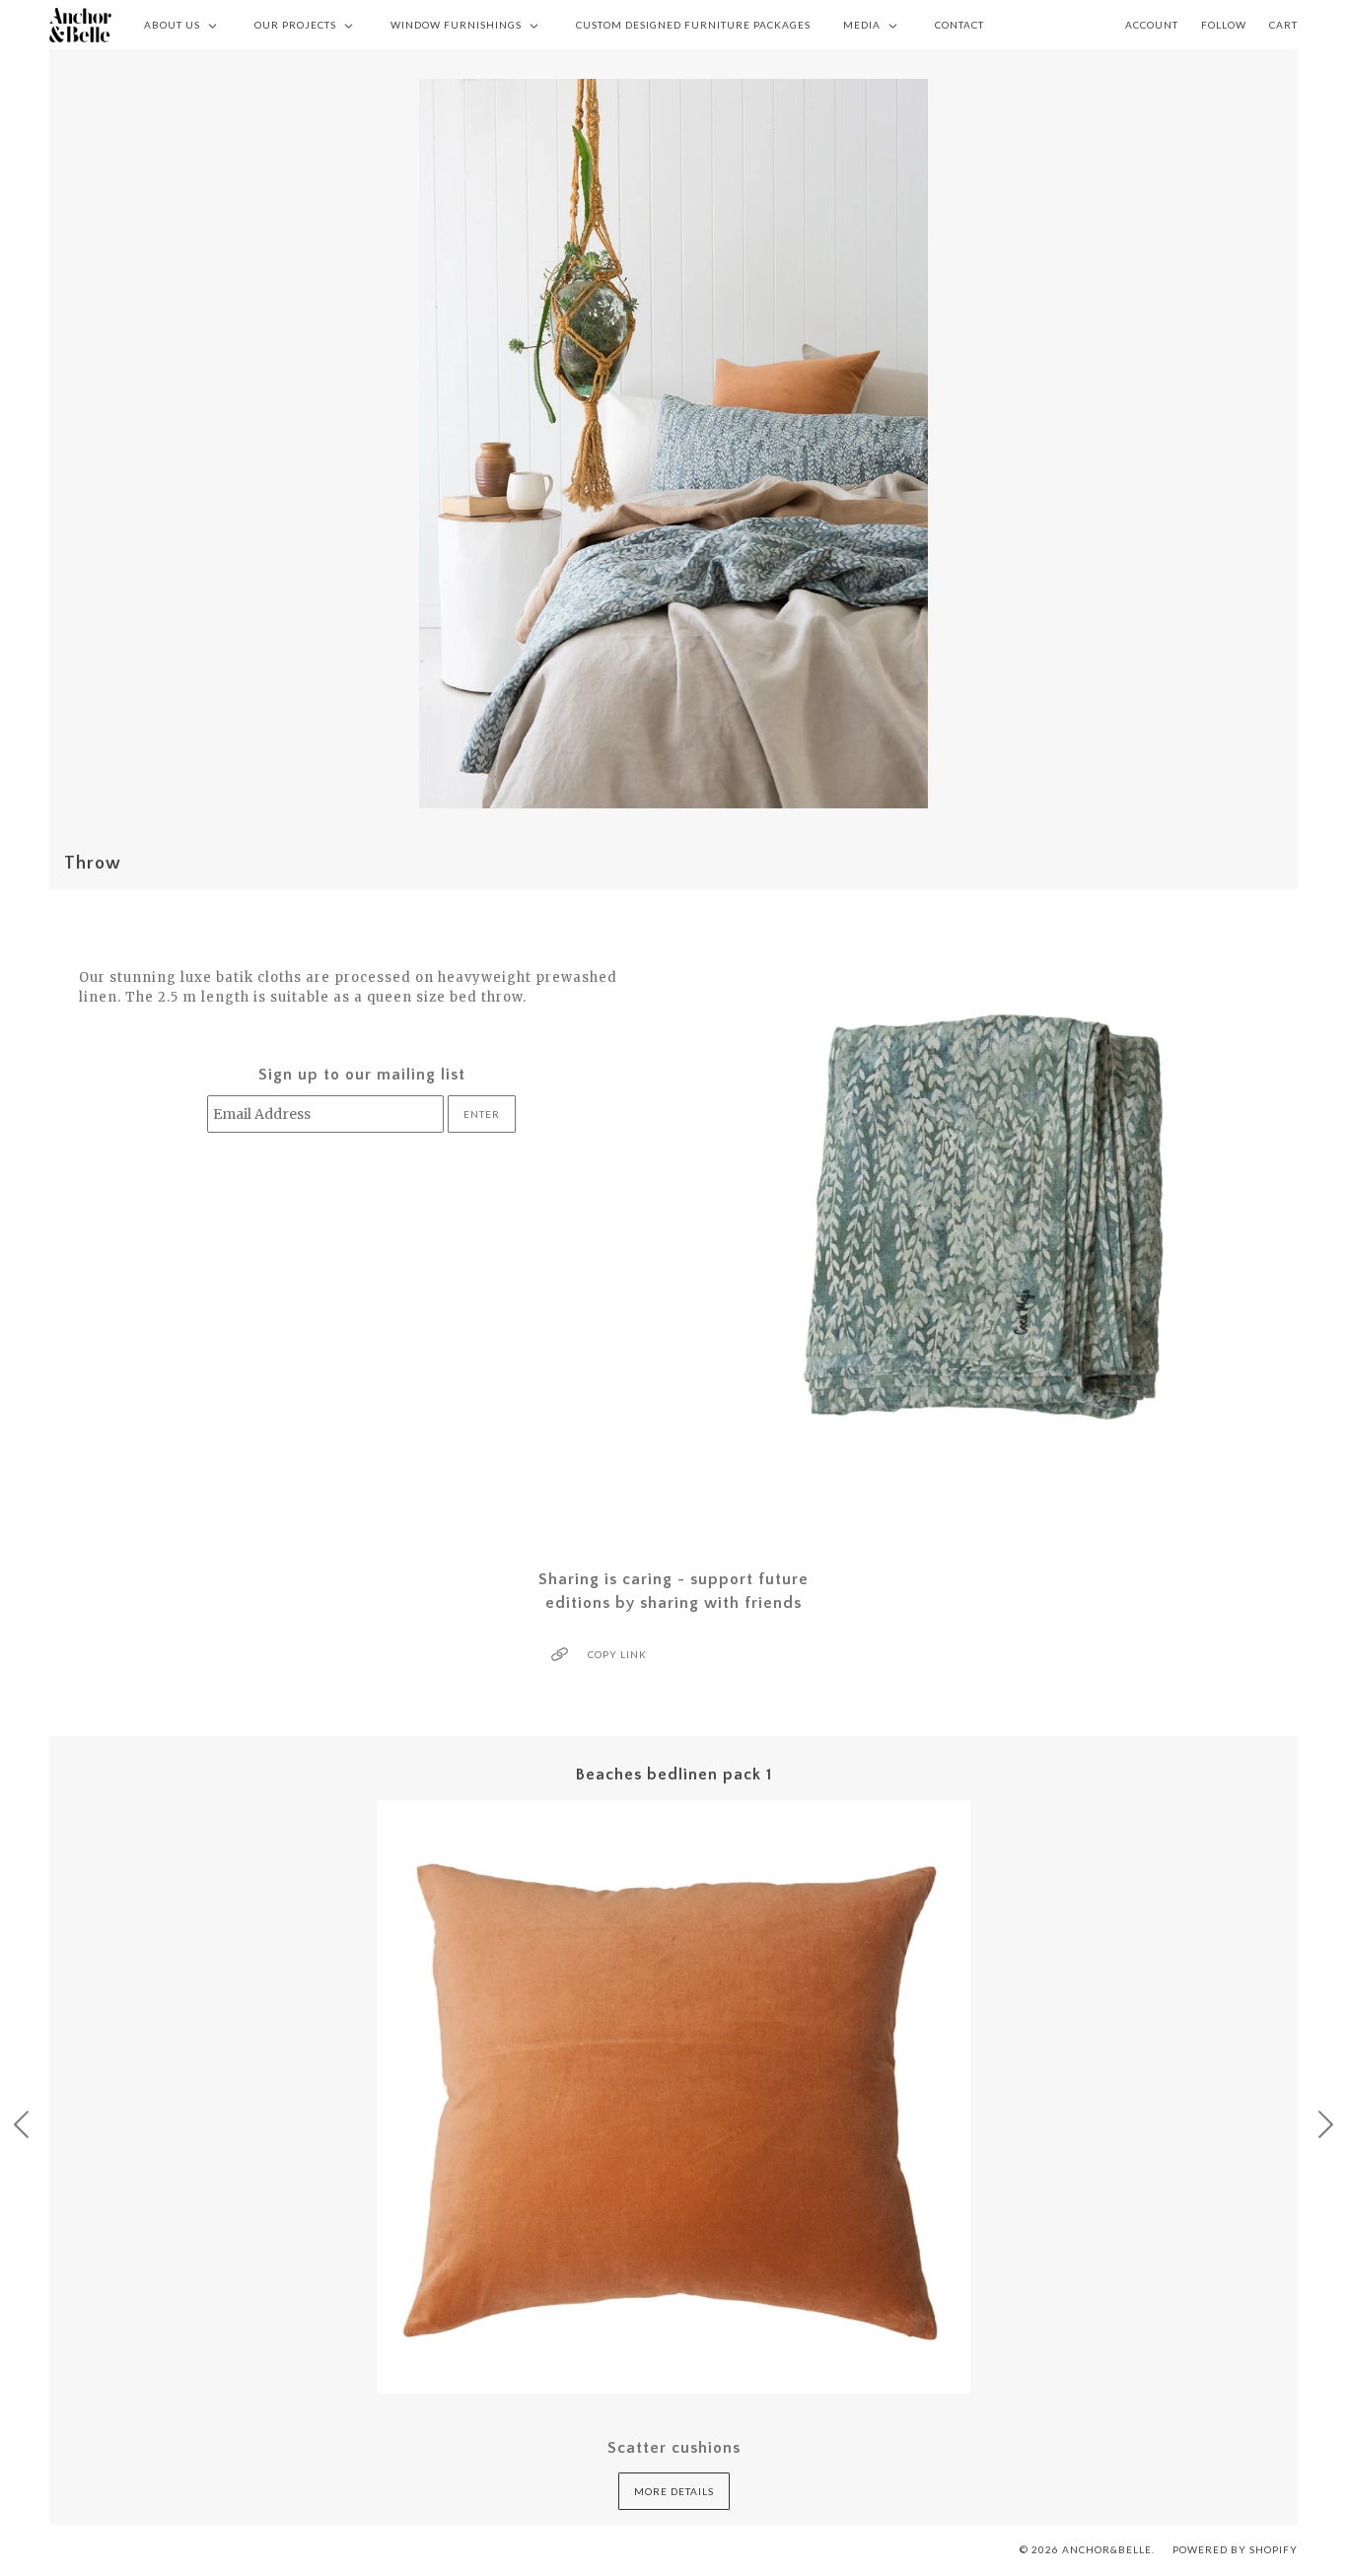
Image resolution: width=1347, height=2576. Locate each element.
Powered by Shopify (1235, 2549)
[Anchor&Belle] (80, 25)
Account (1152, 25)
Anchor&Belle (1107, 2549)
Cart (1283, 25)
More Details (674, 2491)
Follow (1224, 25)
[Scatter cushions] (673, 2097)
